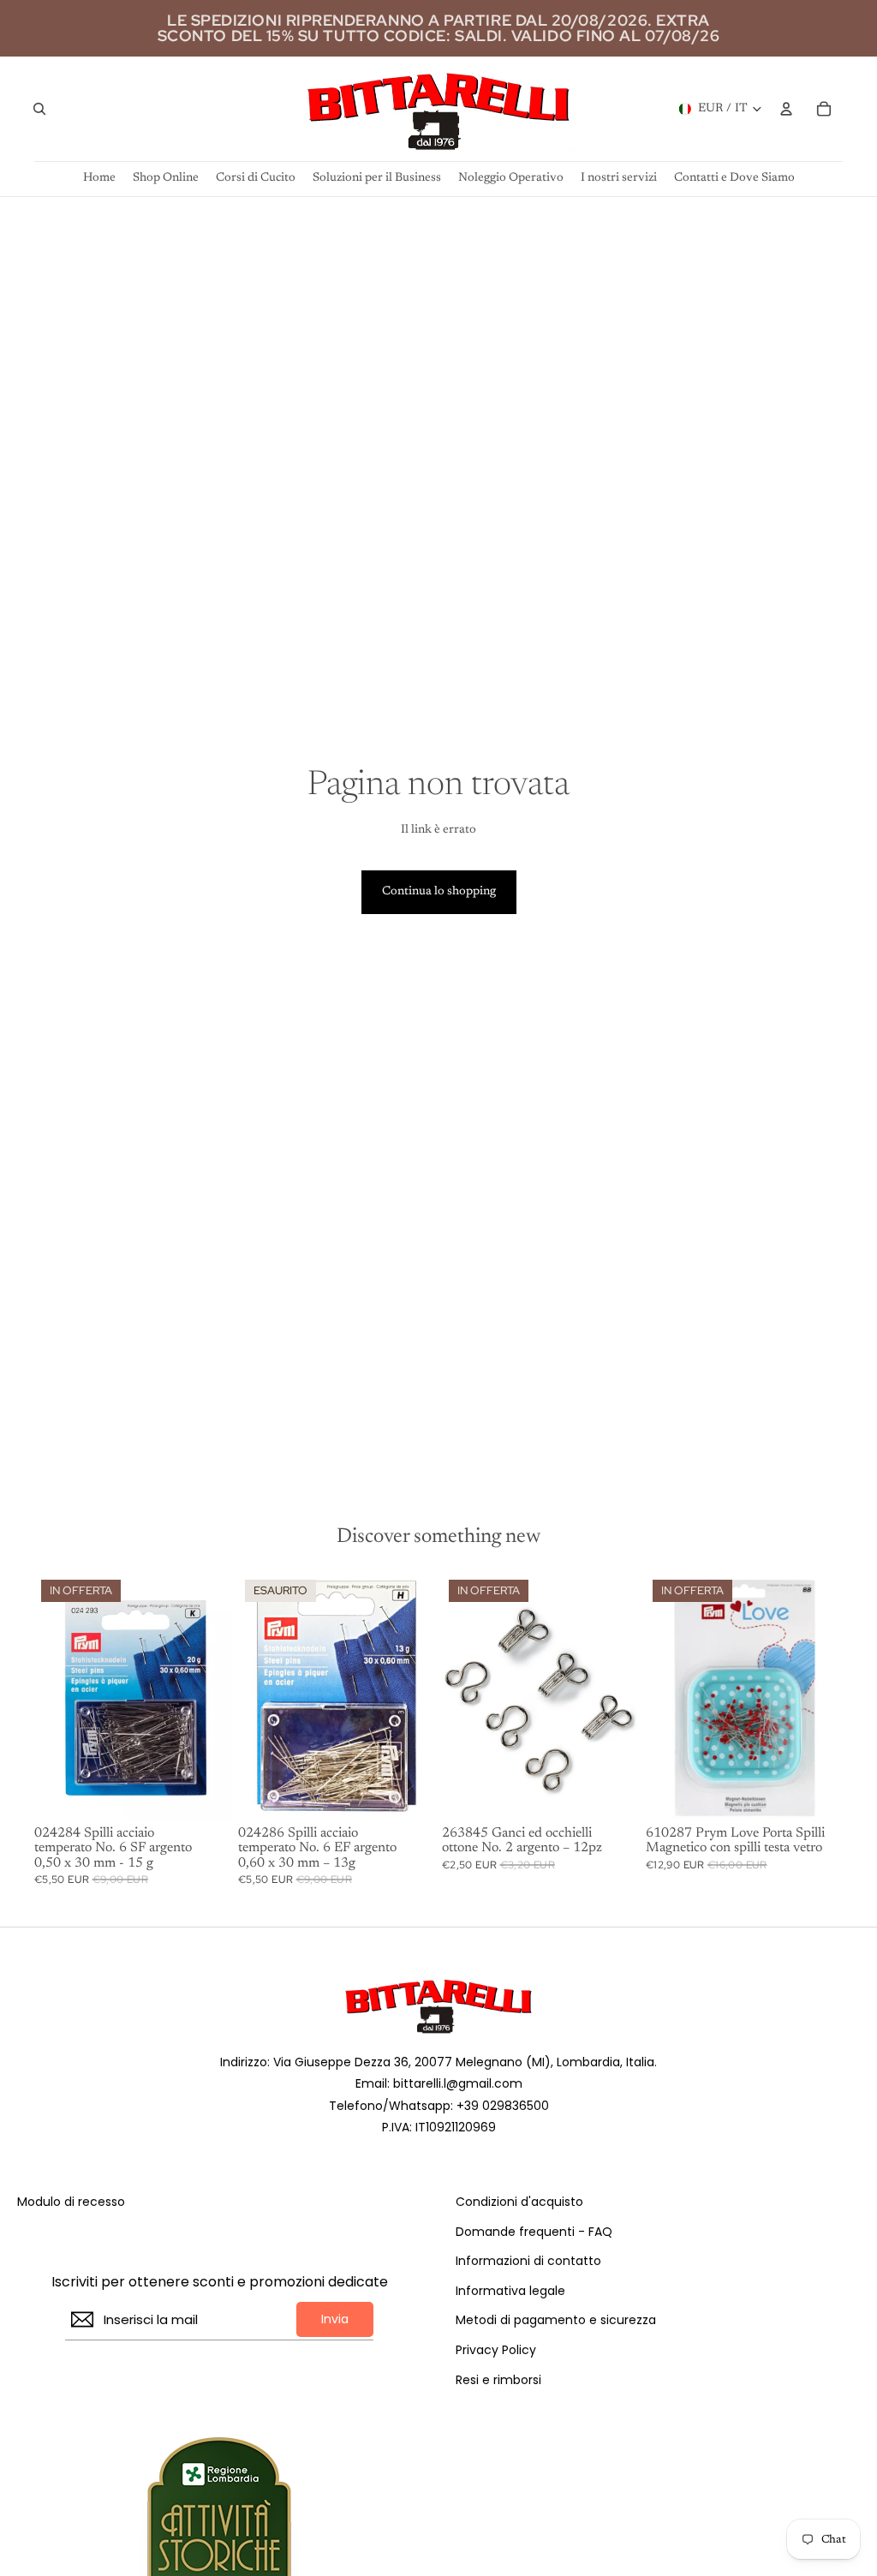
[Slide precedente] (659, 1695)
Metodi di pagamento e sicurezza (556, 2320)
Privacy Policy (496, 2350)
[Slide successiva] (829, 1695)
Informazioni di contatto (528, 2261)
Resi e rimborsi (498, 2380)
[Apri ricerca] (39, 109)
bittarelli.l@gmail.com (458, 2083)
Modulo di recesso (71, 2202)
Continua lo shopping (439, 892)
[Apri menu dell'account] (786, 109)
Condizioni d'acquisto (519, 2202)
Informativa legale (510, 2291)
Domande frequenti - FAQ (534, 2232)
